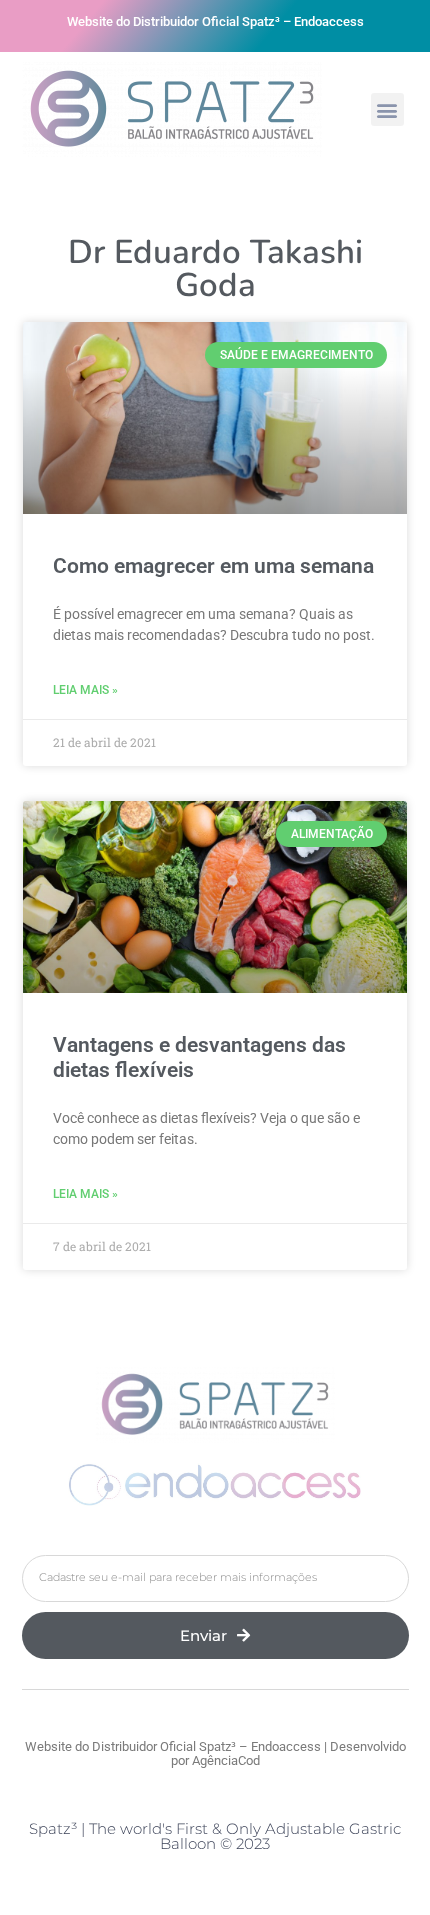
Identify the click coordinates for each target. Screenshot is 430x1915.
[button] (387, 109)
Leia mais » (85, 690)
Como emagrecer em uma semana (213, 566)
